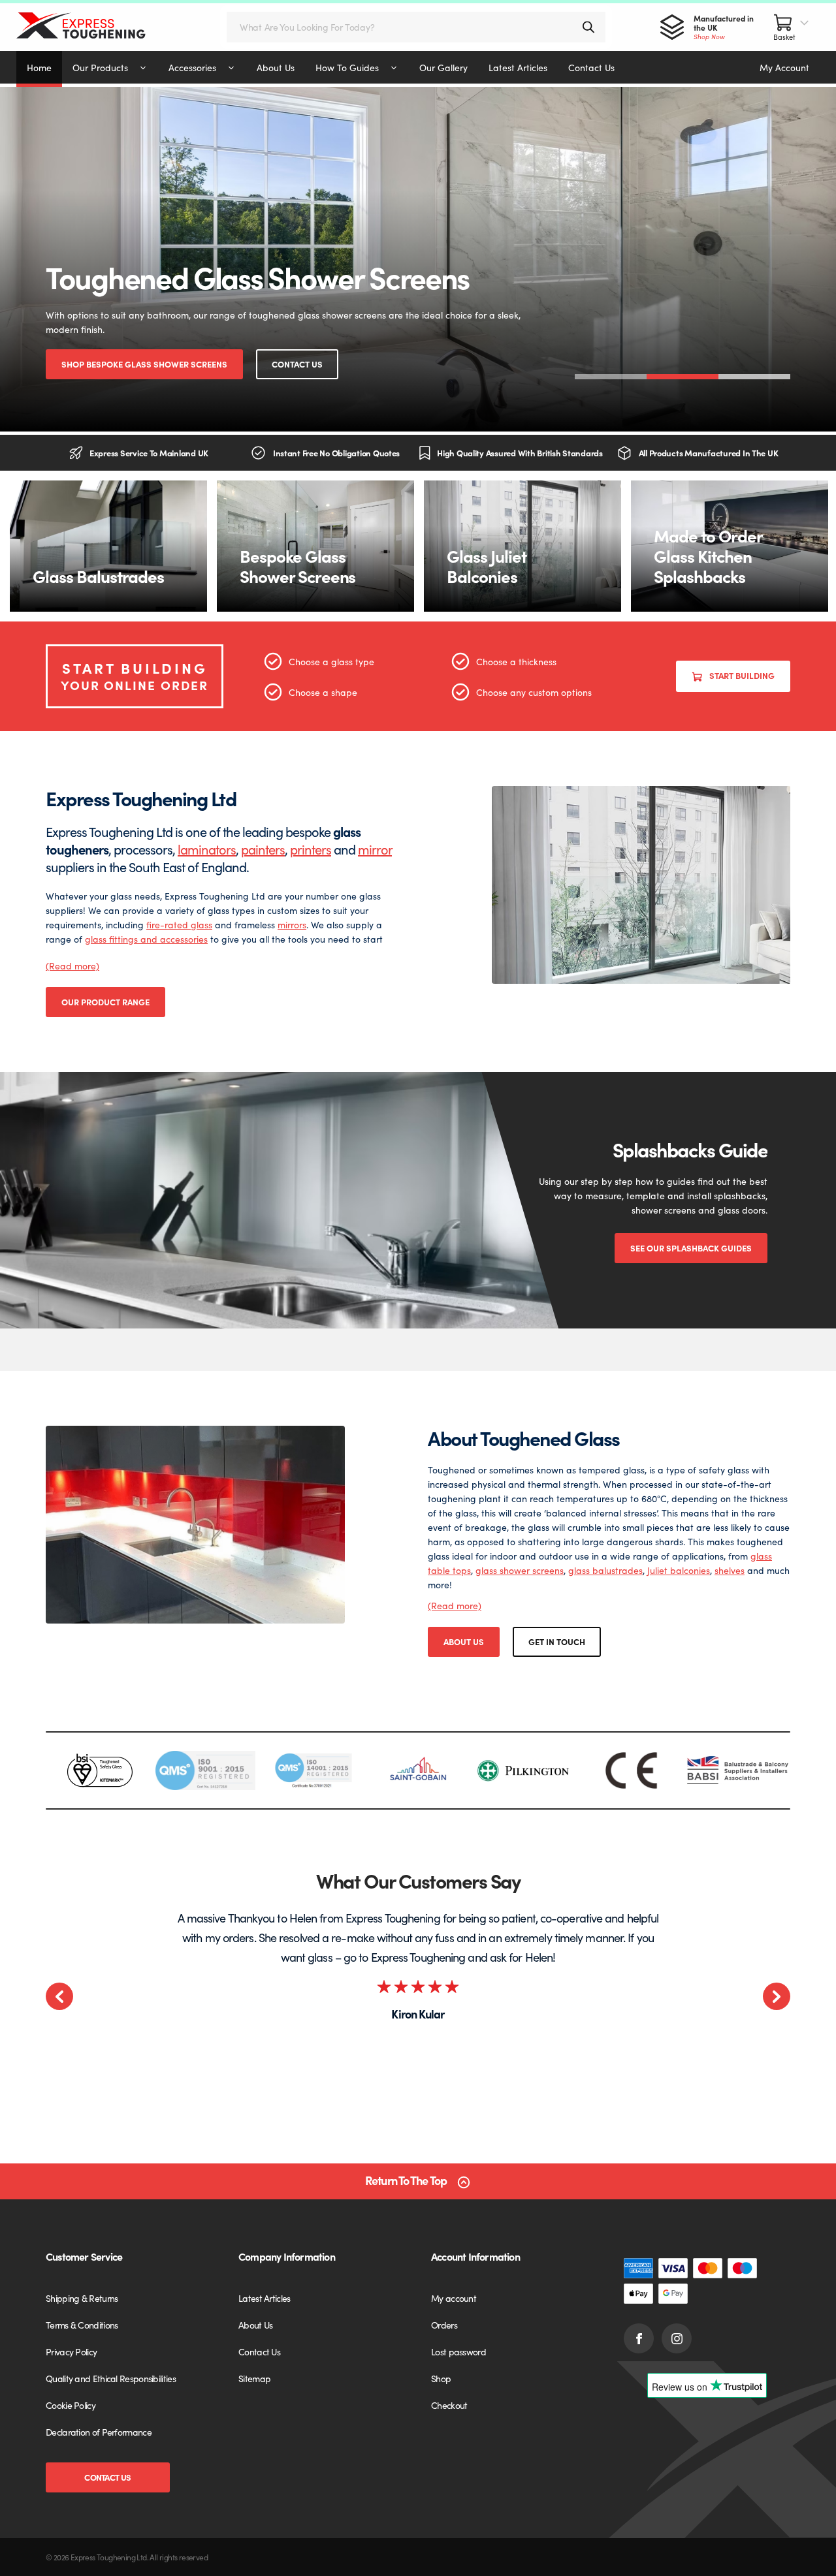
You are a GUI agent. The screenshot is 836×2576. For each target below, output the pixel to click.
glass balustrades (605, 1570)
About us (464, 1641)
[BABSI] (738, 1770)
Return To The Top (406, 2181)
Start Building (742, 675)
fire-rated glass (179, 924)
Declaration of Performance (99, 2432)
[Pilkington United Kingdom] (525, 1771)
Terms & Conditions (82, 2325)
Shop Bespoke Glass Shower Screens (144, 364)
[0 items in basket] (792, 27)
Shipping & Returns (82, 2298)
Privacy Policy (71, 2351)
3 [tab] (754, 377)
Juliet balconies (679, 1570)
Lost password (458, 2351)
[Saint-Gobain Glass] (418, 1770)
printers (311, 849)
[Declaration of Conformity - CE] (631, 1770)
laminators (207, 849)
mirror (375, 849)
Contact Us (297, 364)
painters (263, 849)
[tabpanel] (418, 259)
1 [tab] (611, 377)
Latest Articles (265, 2298)
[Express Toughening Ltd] (94, 27)
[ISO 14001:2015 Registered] (312, 1770)
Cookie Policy (71, 2405)
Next (777, 1996)
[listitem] (99, 1770)
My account (454, 2298)
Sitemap (254, 2378)
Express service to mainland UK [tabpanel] (149, 453)
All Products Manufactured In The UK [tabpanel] (709, 453)
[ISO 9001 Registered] (205, 1770)
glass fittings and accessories (146, 939)
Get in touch (557, 1641)
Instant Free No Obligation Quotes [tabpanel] (336, 453)
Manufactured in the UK (724, 27)
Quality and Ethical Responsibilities (111, 2378)
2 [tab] (683, 377)
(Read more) (72, 966)
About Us (255, 2325)
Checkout (449, 2405)
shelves (730, 1570)
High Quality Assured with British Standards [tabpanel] (520, 453)
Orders (444, 2325)
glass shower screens (520, 1570)
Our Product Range (105, 1002)
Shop (441, 2378)
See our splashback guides (691, 1248)
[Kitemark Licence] (99, 1770)
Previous (59, 1996)
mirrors (292, 924)
